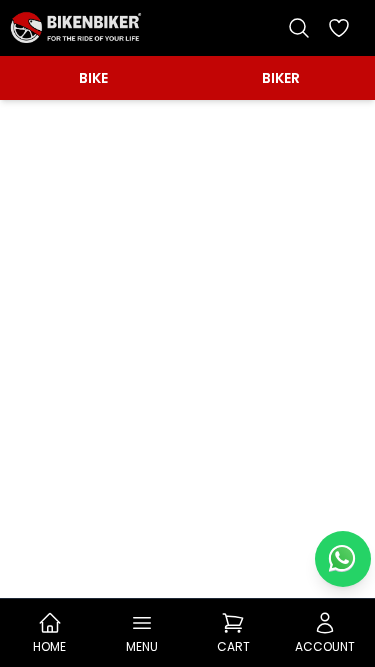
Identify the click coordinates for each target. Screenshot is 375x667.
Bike (93, 78)
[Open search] (299, 28)
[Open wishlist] (339, 28)
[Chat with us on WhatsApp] (343, 559)
